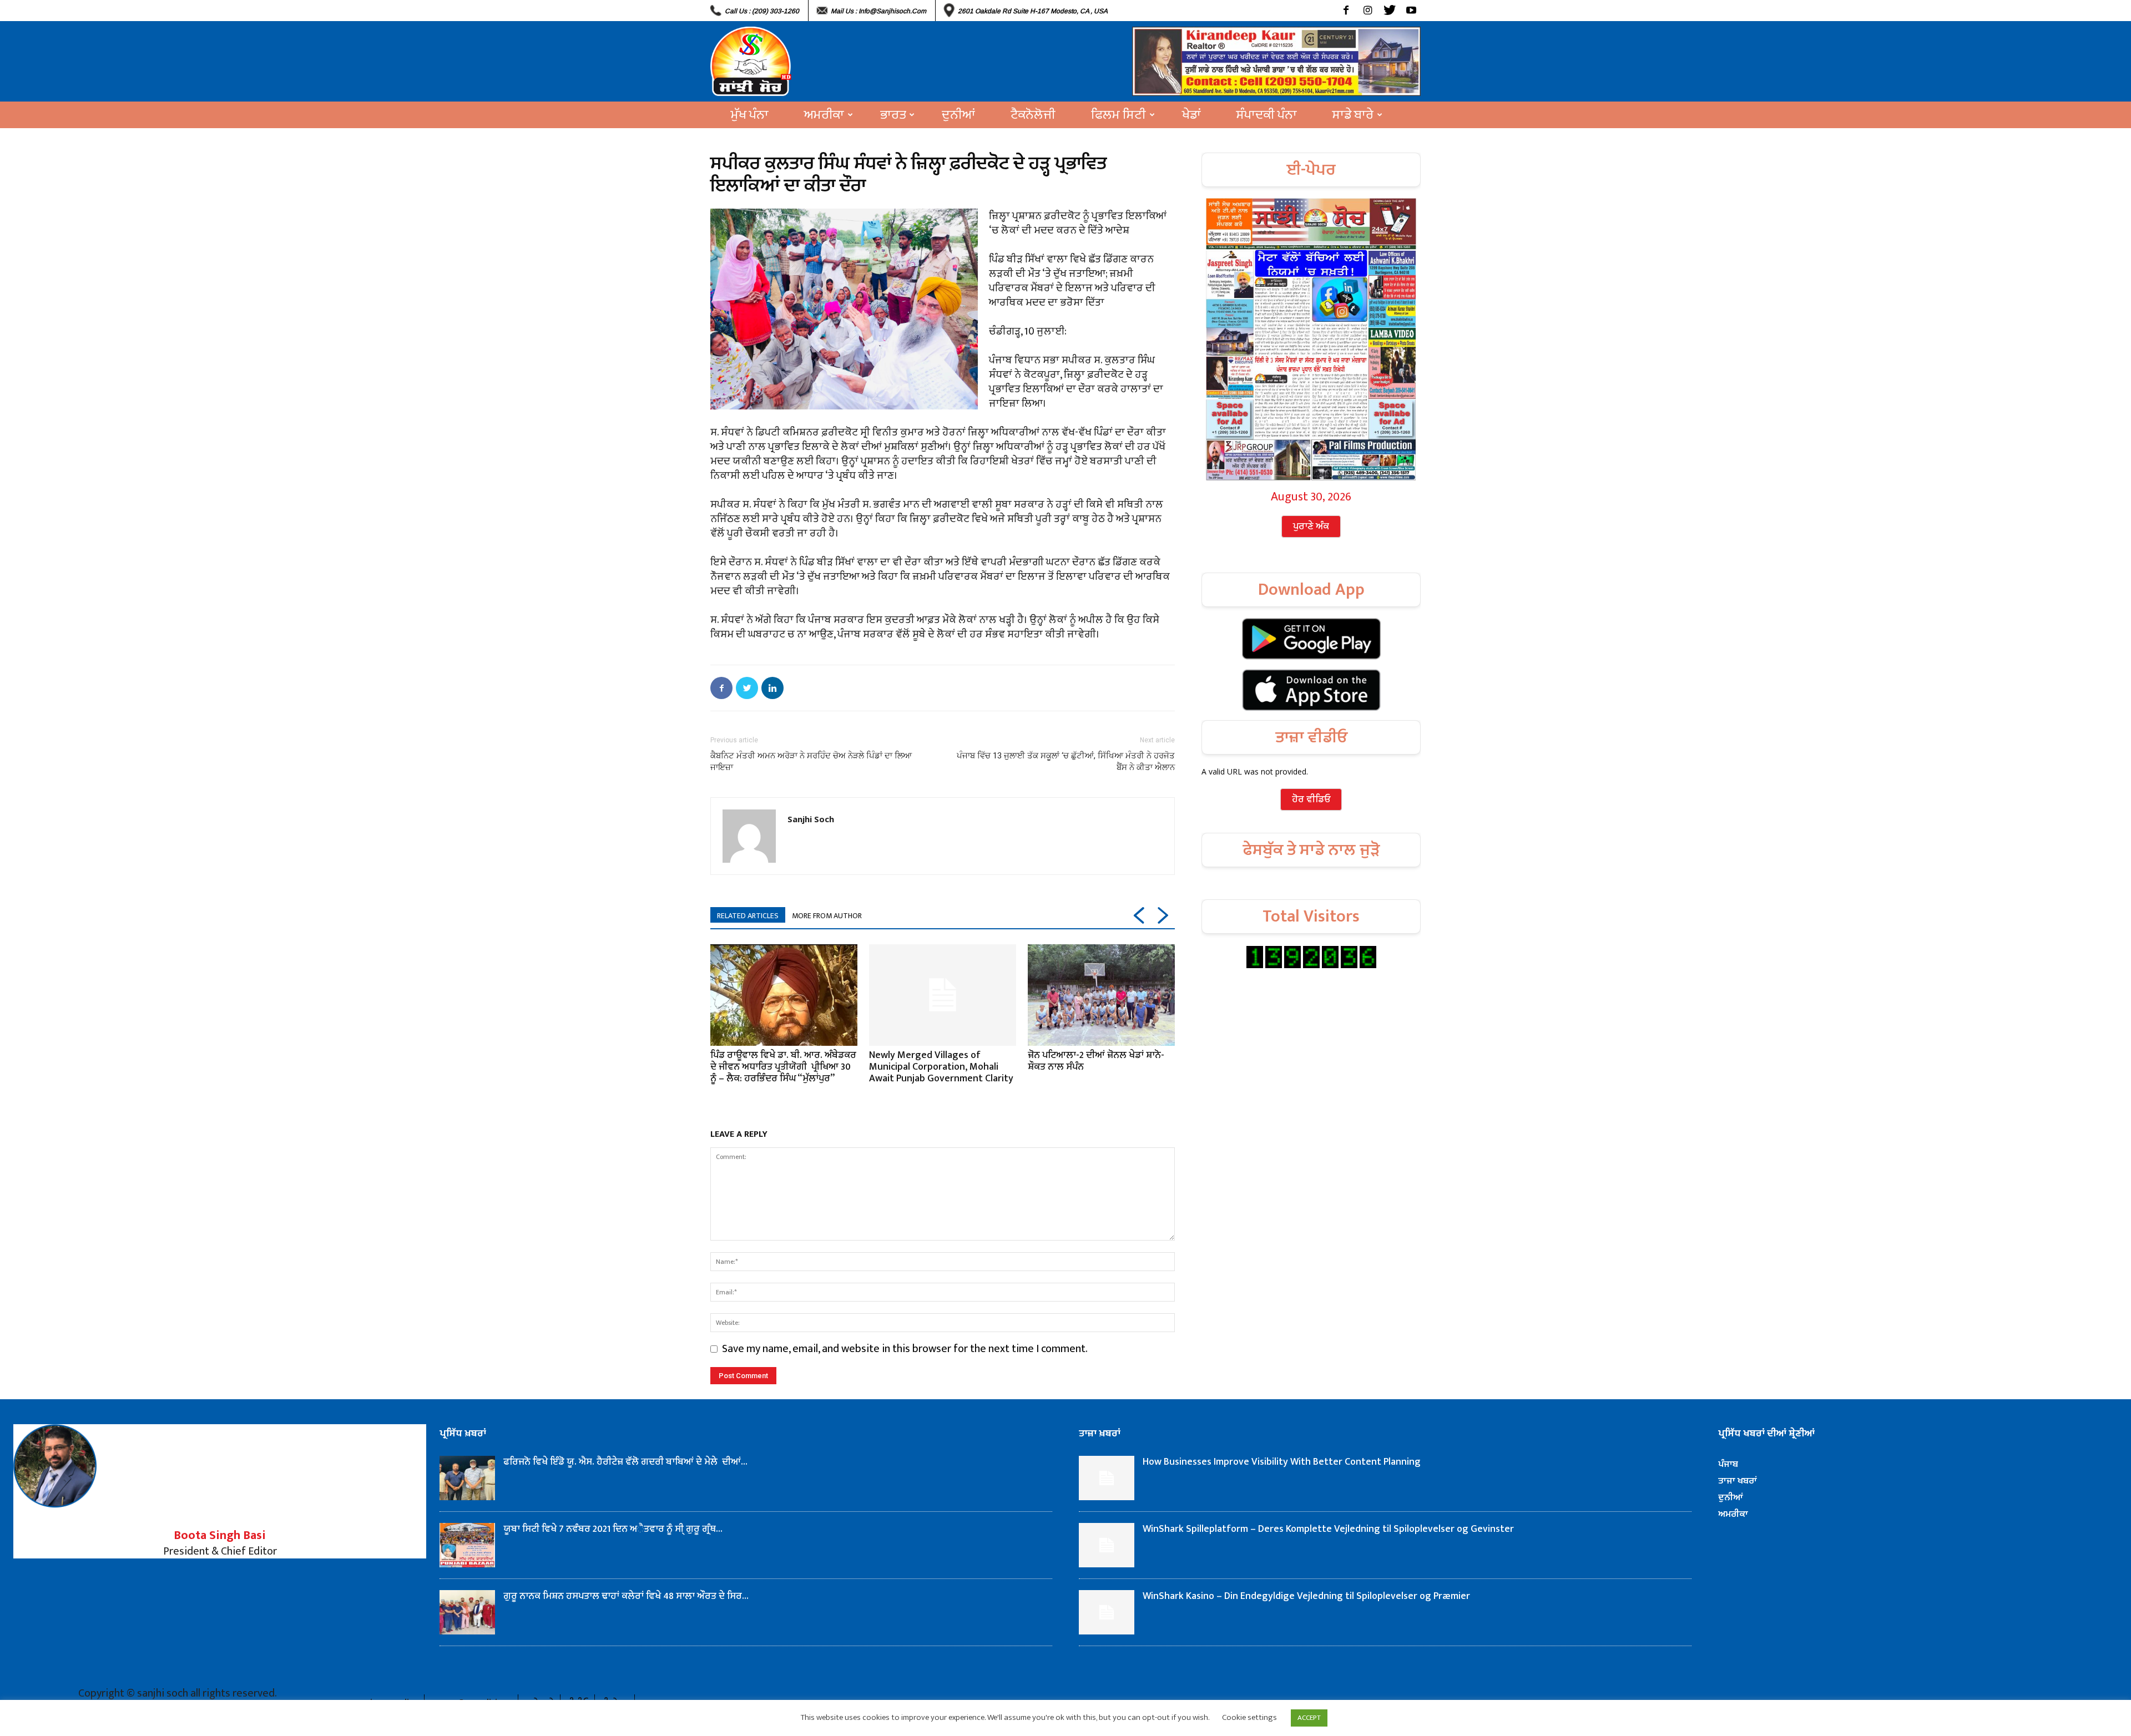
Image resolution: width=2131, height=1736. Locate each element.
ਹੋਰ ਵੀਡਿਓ (1311, 799)
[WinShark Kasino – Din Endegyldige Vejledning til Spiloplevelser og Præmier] (1107, 1612)
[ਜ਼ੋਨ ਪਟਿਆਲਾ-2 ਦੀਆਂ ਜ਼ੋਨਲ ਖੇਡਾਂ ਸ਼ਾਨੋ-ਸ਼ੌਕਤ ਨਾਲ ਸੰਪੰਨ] (1101, 995)
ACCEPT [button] (1309, 1718)
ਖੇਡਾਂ (1191, 115)
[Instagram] (1368, 11)
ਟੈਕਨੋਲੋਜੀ (1033, 115)
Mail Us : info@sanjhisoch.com (878, 11)
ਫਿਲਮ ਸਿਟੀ (1118, 115)
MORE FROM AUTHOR (827, 916)
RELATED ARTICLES (748, 916)
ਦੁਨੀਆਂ (958, 115)
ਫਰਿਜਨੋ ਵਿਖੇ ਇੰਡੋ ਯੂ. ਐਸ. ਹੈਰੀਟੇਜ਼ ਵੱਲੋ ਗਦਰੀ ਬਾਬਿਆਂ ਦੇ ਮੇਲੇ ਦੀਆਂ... (625, 1462)
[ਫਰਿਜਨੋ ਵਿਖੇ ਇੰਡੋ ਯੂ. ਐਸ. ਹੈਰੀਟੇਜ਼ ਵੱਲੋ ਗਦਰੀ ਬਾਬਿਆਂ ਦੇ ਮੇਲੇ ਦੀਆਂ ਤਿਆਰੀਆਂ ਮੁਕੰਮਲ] (467, 1478)
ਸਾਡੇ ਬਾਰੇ (1353, 115)
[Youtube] (1411, 11)
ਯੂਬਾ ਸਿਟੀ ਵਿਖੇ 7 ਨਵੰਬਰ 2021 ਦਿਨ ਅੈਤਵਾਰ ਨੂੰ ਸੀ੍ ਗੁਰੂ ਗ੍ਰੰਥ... (613, 1529)
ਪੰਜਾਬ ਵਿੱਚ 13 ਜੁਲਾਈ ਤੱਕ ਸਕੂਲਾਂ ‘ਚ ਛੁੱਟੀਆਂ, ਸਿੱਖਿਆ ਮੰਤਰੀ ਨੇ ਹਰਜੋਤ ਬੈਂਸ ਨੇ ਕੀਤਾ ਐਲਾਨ (1066, 761)
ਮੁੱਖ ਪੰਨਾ (750, 115)
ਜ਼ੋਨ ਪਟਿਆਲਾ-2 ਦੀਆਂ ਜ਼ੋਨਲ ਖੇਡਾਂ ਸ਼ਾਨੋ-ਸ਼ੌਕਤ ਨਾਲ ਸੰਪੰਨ (1096, 1061)
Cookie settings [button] (1249, 1717)
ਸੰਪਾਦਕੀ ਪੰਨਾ (1267, 115)
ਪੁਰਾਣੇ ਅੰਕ (1311, 527)
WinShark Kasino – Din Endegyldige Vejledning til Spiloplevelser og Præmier (1306, 1596)
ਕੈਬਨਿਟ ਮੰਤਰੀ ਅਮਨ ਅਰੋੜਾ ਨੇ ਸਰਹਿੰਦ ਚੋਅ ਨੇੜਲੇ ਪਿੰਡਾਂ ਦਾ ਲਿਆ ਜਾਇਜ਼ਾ (811, 761)
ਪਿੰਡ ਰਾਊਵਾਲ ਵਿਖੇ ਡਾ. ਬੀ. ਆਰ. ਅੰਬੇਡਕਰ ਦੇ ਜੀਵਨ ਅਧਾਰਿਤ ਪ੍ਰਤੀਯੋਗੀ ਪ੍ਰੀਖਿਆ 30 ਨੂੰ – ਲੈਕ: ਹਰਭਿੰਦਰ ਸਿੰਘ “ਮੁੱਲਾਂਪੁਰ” (783, 1067)
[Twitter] (1389, 11)
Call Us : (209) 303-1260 (762, 11)
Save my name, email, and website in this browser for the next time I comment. (905, 1349)
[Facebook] (1346, 11)
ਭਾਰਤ (893, 115)
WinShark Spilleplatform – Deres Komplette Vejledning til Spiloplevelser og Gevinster (1328, 1529)
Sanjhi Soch (811, 819)
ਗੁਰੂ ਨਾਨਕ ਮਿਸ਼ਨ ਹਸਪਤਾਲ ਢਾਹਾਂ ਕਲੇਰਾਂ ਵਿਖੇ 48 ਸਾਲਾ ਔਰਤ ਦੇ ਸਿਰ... (626, 1596)
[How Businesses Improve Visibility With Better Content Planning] (1107, 1478)
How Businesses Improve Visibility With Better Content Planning (1282, 1462)
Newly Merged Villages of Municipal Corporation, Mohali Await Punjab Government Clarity (941, 1067)
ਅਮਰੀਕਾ (824, 115)
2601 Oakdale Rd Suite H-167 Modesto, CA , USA (1033, 11)
